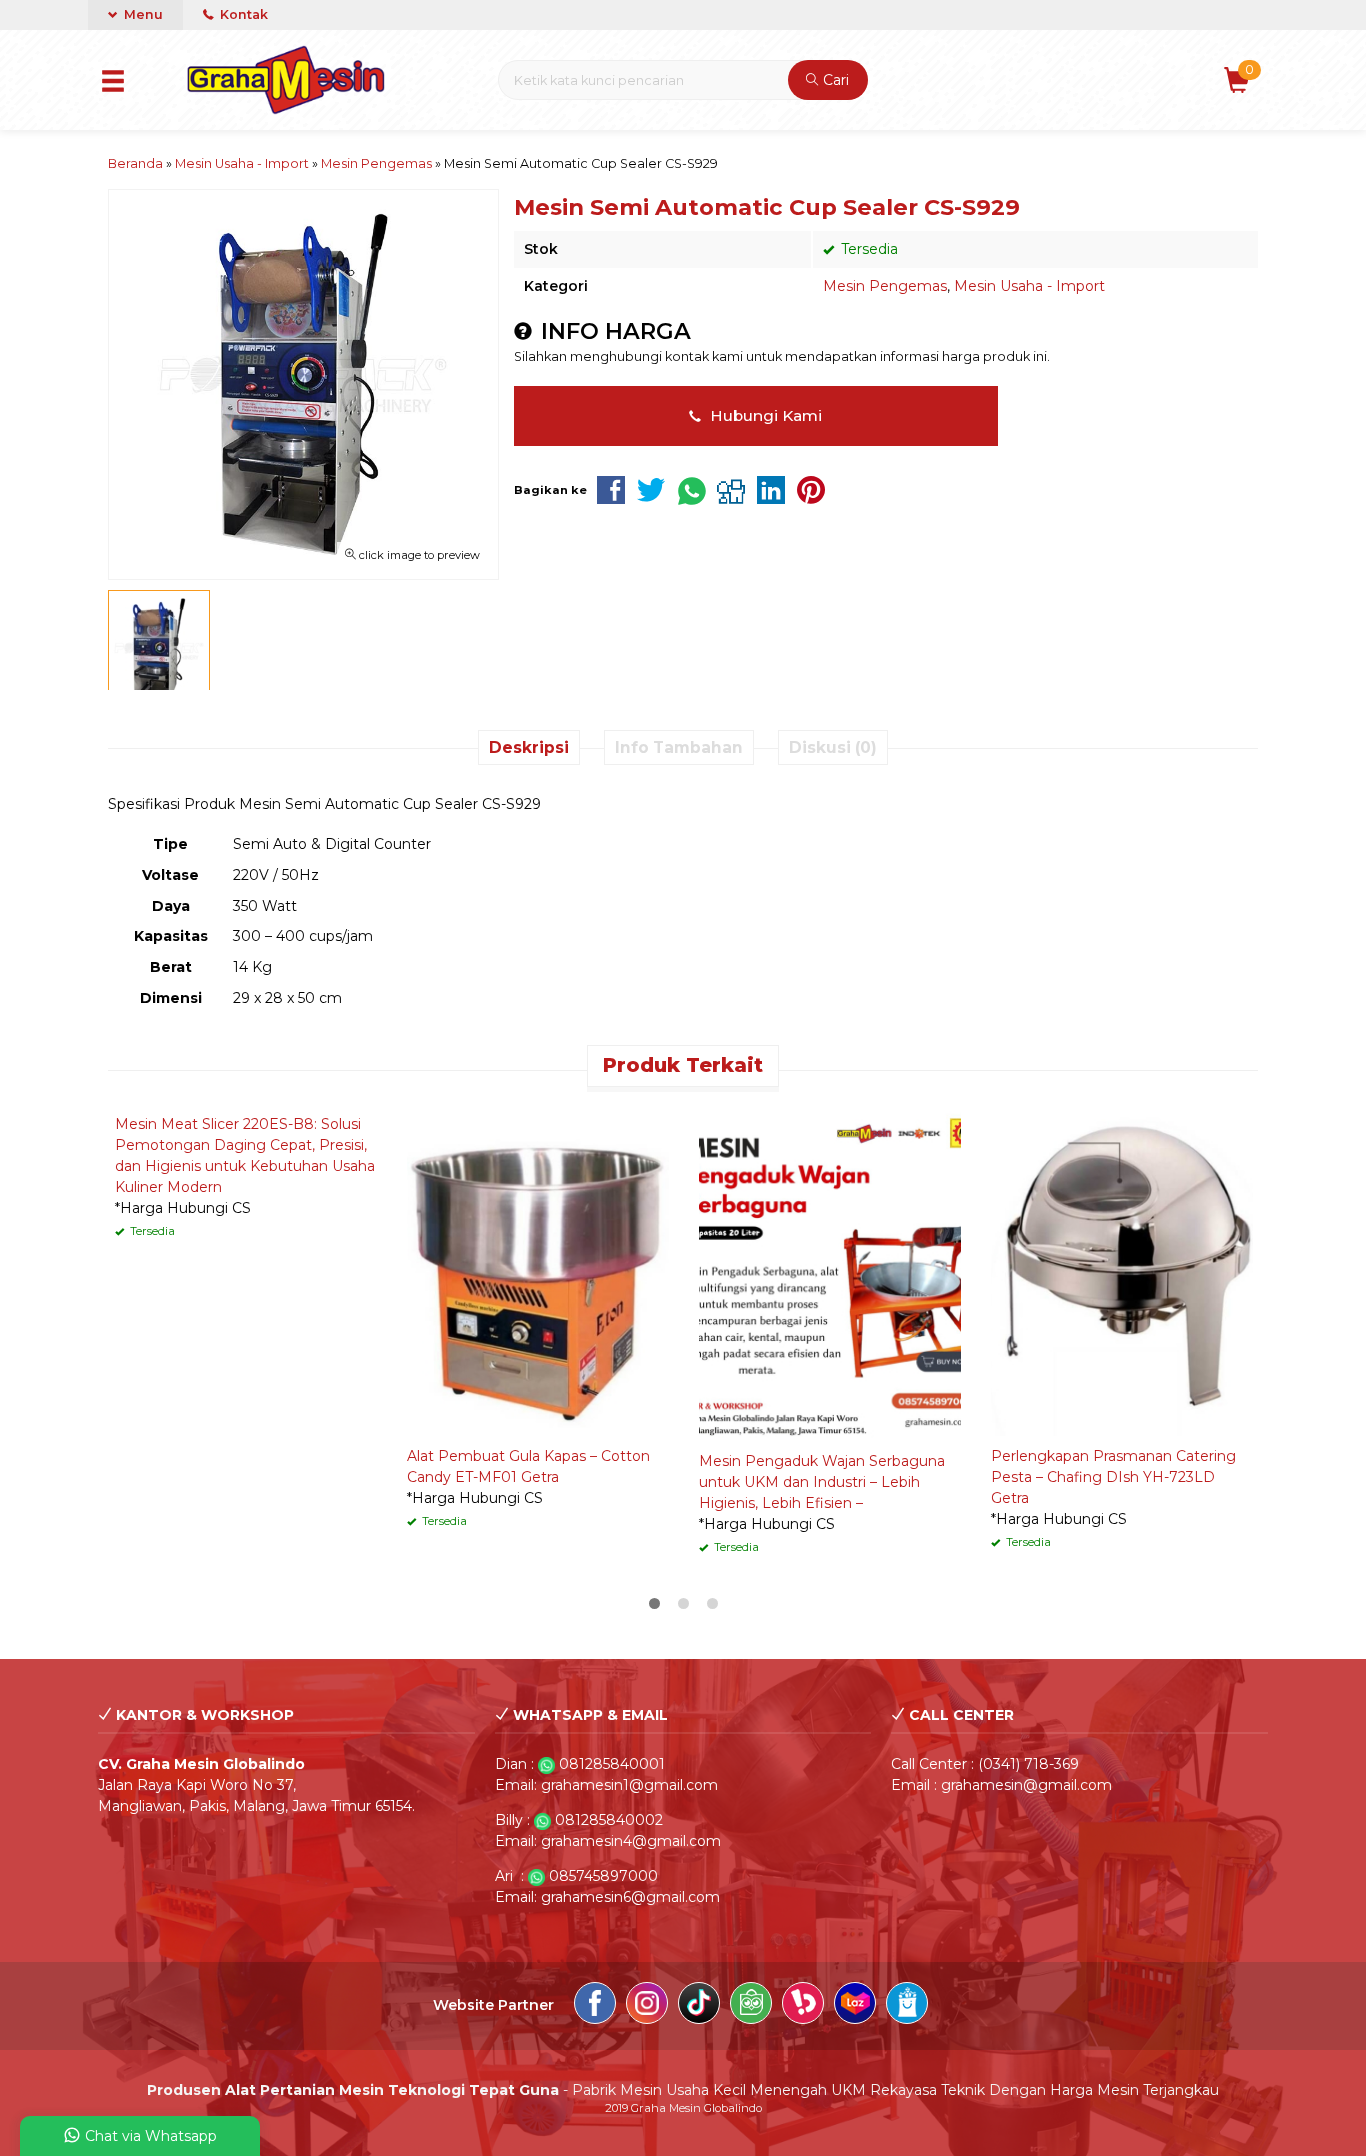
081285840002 (609, 1820)
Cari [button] (834, 80)
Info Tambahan (679, 747)
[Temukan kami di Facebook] (595, 2006)
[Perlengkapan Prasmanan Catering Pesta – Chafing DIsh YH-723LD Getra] (1122, 1268)
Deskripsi (529, 747)
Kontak (242, 14)
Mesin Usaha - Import (1029, 286)
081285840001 (612, 1764)
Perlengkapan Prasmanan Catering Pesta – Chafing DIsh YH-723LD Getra (1113, 1477)
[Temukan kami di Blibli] (907, 2006)
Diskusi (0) (833, 747)
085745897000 (603, 1876)
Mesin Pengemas (885, 286)
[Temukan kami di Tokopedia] (751, 2006)
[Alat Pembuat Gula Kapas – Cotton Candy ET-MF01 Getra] (538, 1268)
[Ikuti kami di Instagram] (647, 2006)
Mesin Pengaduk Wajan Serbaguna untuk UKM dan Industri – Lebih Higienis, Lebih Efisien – (822, 1482)
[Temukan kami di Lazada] (855, 2006)
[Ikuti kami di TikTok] (699, 2006)
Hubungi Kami (764, 415)
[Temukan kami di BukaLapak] (803, 2006)
